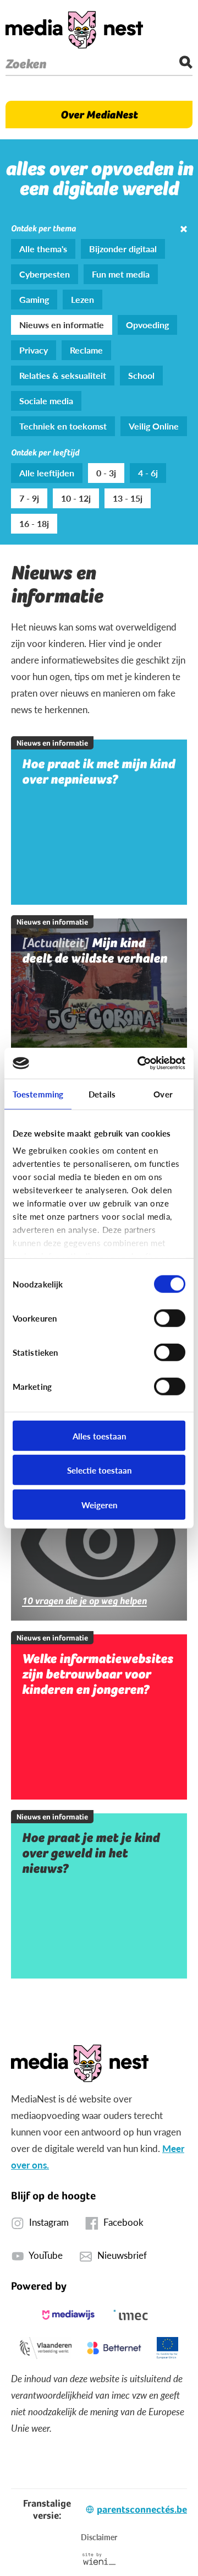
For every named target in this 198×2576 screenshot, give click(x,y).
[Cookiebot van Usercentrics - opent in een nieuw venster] (140, 1063)
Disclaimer (99, 2537)
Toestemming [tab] (38, 1093)
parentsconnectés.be (142, 2509)
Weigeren (99, 1504)
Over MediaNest (99, 115)
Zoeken (26, 64)
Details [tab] (102, 1093)
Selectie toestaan (99, 1470)
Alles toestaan (99, 1435)
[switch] (170, 1318)
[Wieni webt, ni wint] (99, 2559)
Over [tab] (163, 1093)
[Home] (74, 30)
